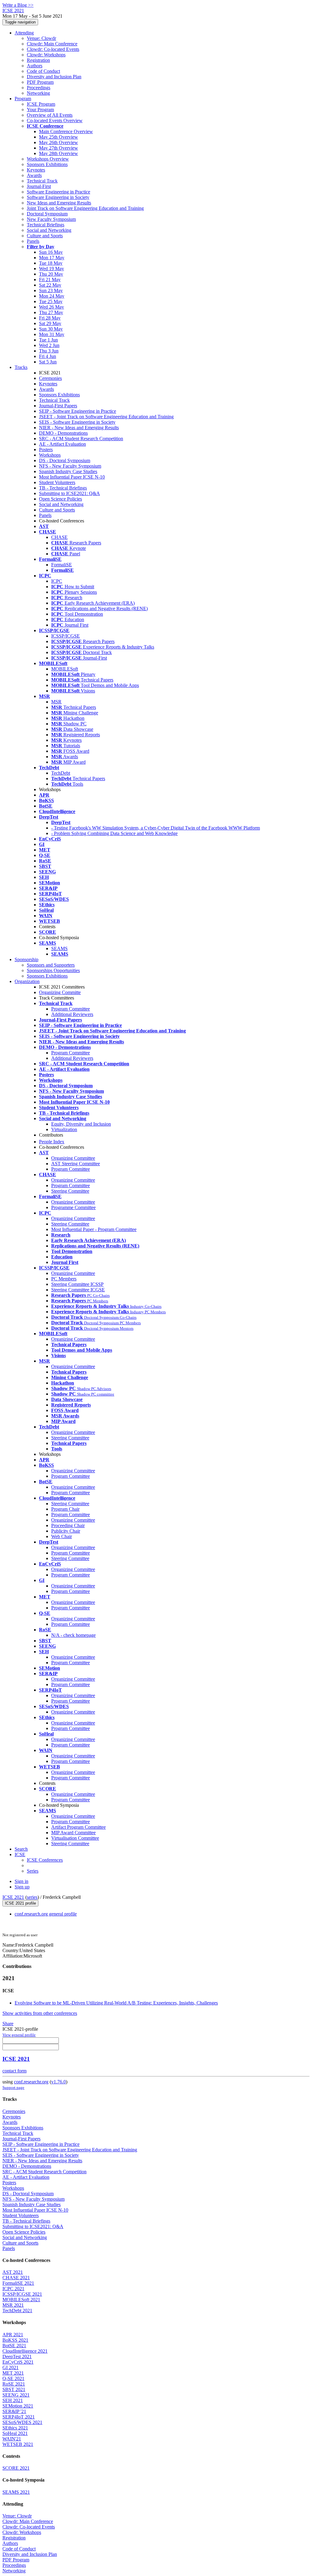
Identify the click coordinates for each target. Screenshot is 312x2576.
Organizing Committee (73, 1158)
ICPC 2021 (13, 2289)
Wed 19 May (51, 269)
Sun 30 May (51, 329)
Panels (33, 241)
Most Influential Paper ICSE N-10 (72, 477)
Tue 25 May (51, 301)
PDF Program (40, 82)
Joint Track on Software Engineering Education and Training (85, 208)
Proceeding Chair (68, 1525)
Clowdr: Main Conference (52, 44)
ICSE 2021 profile (20, 1903)
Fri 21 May (50, 280)
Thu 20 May (51, 274)
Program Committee (71, 1009)
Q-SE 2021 (13, 2378)
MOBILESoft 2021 (21, 2300)
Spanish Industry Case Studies (68, 471)
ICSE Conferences (45, 1860)
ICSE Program (41, 104)
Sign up (22, 1887)
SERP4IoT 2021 (19, 2417)
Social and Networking (49, 230)
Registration (38, 60)
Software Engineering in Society (58, 197)
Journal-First (39, 186)
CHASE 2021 (16, 2278)
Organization (27, 981)
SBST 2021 (14, 2389)
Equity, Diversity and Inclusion (81, 1124)
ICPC (57, 581)
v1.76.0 (58, 2082)
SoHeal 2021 (15, 2433)
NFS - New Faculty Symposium (70, 466)
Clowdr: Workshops (46, 55)
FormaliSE (62, 565)
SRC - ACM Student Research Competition (81, 439)
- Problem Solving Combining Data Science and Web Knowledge (114, 833)
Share (8, 2024)
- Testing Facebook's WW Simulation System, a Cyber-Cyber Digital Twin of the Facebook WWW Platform (156, 828)
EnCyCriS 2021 (18, 2362)
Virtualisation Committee (75, 1838)
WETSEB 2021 (18, 2444)
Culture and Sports (45, 236)
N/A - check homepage (73, 1635)
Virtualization (64, 1129)
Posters (46, 449)
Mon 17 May (52, 258)
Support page (13, 2088)
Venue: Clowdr (41, 38)
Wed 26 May (51, 307)
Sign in (21, 1881)
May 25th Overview (58, 137)
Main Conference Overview (66, 131)
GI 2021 (11, 2367)
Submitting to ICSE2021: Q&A (69, 493)
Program (23, 99)
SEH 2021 (13, 2400)
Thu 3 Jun (49, 351)
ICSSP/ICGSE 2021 (22, 2294)
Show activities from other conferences (40, 2013)
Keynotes (36, 170)
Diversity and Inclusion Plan (54, 77)
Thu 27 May (51, 312)
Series (33, 1871)
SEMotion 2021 (18, 2406)
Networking (38, 93)
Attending (24, 33)
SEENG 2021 (16, 2395)
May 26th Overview (58, 142)
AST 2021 (13, 2272)
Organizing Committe (60, 992)
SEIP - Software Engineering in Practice (78, 411)
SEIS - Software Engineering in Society (77, 422)
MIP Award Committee (73, 1833)
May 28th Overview (58, 153)
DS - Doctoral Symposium (65, 460)
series (32, 1897)
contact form (14, 2071)
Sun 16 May (51, 252)
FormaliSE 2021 (18, 2283)
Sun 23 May (51, 290)
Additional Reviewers (72, 1014)
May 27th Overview (58, 148)
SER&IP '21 (14, 2411)
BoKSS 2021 (15, 2340)
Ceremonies (50, 378)
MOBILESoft (65, 669)
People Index (52, 1142)
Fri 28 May (50, 318)
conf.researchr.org (31, 2082)
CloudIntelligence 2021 (25, 2351)
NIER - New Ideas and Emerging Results (79, 428)
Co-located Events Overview (55, 120)
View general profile (19, 2035)
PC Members (64, 1279)
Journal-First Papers (58, 406)
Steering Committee (70, 1191)
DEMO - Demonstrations (63, 433)
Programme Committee (73, 1207)
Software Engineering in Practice (58, 192)
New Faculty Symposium (51, 219)
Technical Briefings (46, 225)
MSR (56, 702)
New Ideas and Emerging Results (59, 203)
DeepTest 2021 (17, 2357)
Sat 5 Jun (48, 362)
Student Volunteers (57, 482)
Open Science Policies (60, 499)
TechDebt (61, 773)
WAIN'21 (12, 2439)
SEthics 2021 (15, 2428)
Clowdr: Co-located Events (53, 49)
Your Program (40, 110)
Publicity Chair (66, 1531)
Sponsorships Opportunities (53, 970)
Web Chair (62, 1536)
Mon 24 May (52, 296)
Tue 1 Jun (48, 340)
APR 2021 (13, 2335)
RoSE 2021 (14, 2384)
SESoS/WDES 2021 (22, 2422)
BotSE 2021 (14, 2346)
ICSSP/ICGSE (66, 636)
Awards (34, 175)
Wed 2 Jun (49, 345)
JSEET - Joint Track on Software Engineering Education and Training (106, 417)
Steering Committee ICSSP (77, 1284)
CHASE (59, 537)
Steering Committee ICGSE (78, 1290)
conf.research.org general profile (46, 1914)
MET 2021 (13, 2373)
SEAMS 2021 (16, 2492)
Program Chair (65, 1509)
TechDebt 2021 (17, 2311)
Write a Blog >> (18, 5)
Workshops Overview (48, 159)
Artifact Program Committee (78, 1827)
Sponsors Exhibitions (47, 164)
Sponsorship (27, 959)
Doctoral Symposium (47, 214)
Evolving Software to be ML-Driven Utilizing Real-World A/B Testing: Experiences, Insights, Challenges (116, 2003)
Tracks (21, 367)
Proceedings (39, 88)
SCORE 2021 (16, 2468)
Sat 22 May (50, 285)
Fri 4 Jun (48, 356)
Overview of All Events (50, 115)
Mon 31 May (52, 334)
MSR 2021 (13, 2305)
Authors (35, 66)
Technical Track (42, 181)
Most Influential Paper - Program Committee (94, 1229)
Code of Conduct (43, 71)
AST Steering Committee (76, 1164)
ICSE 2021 (13, 1897)
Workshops (50, 455)
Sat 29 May (50, 323)
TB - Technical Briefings (63, 488)
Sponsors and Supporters (51, 965)
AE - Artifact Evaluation (62, 444)
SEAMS (59, 948)
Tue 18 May (51, 263)
